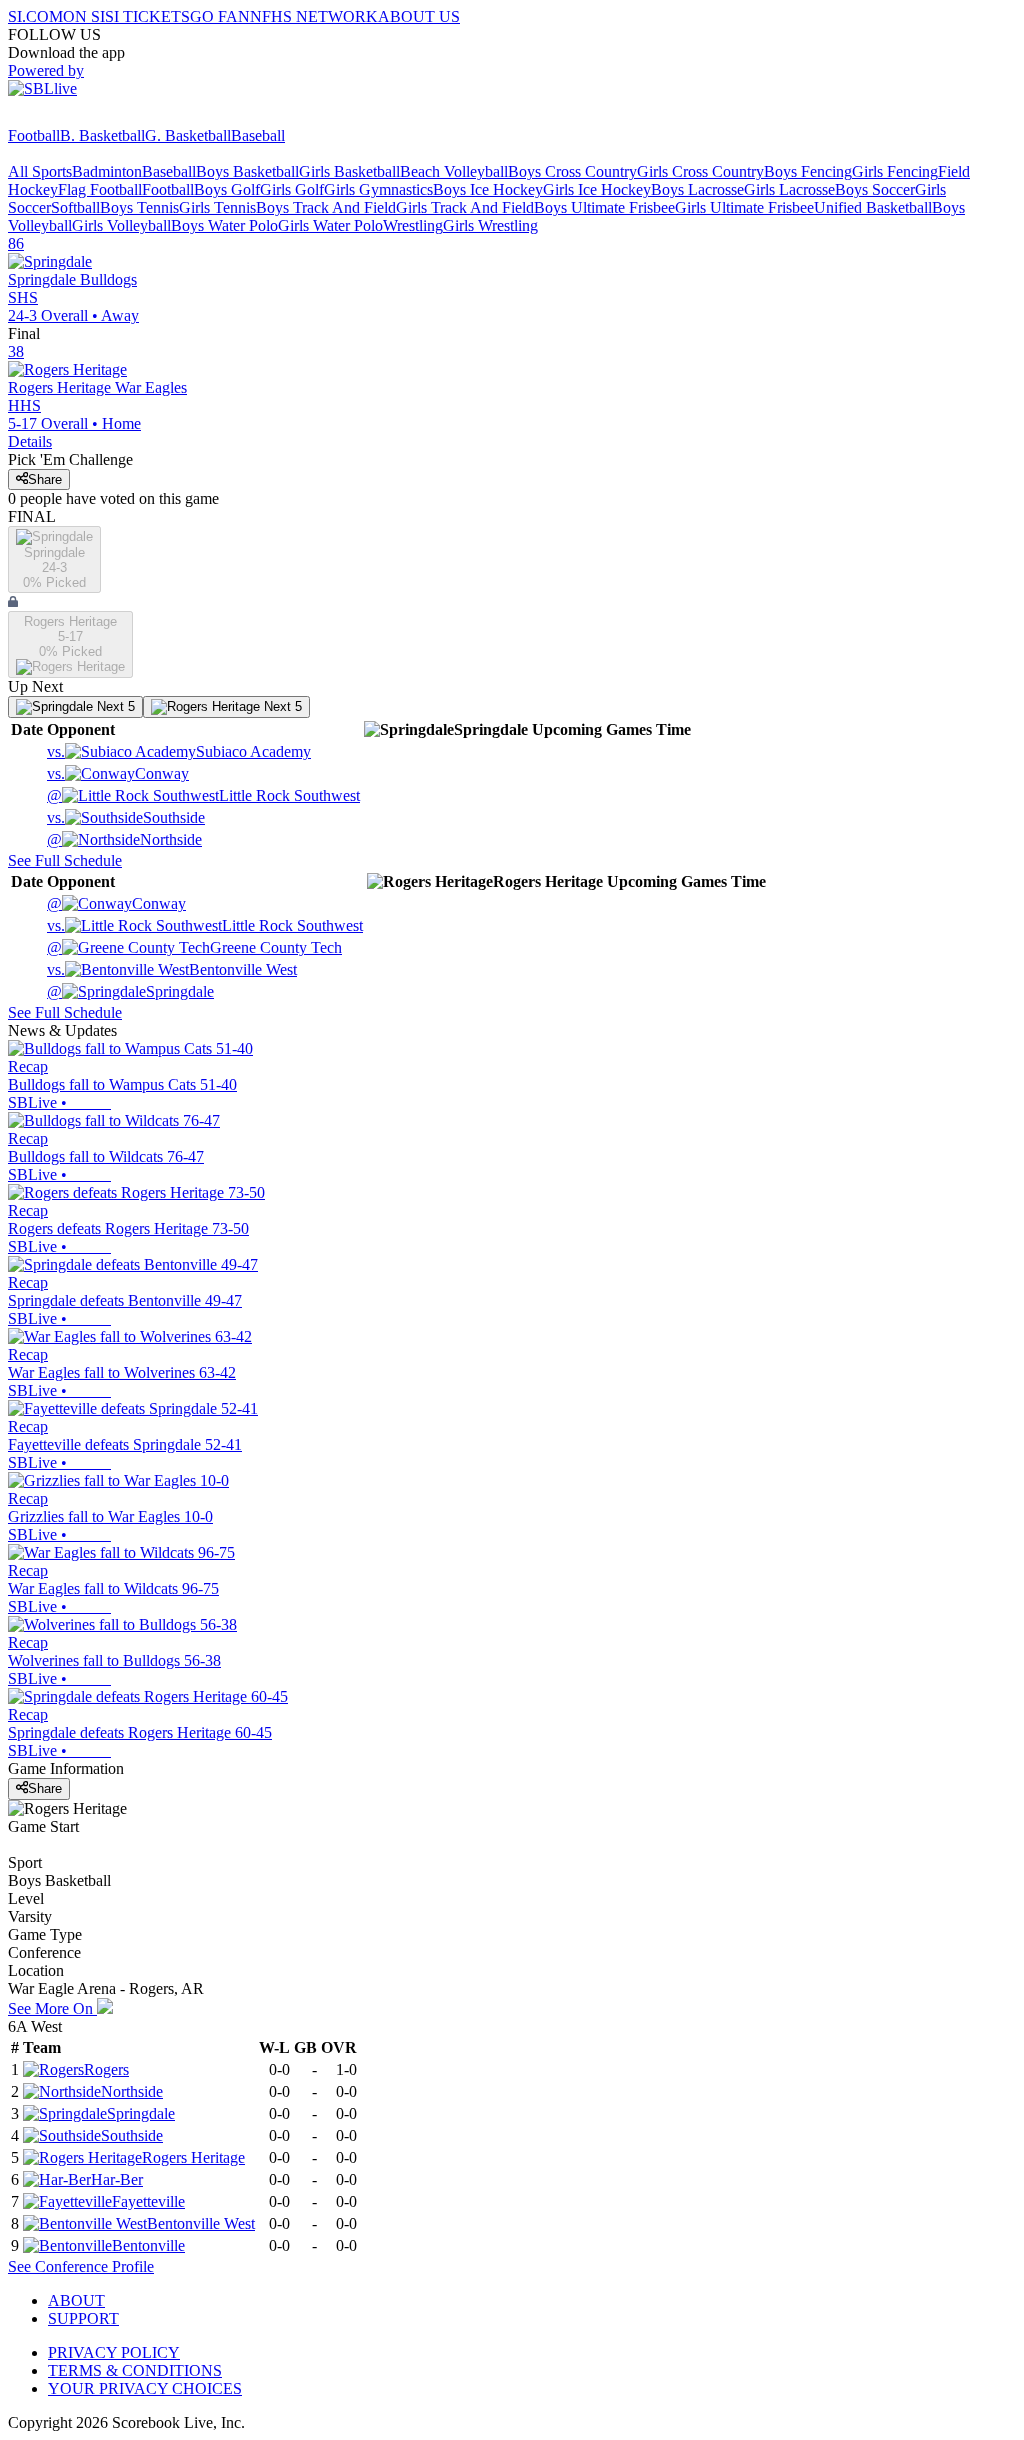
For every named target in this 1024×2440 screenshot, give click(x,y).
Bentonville (148, 2245)
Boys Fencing (808, 171)
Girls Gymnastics (378, 189)
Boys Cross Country (572, 171)
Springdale (130, 991)
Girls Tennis (217, 207)
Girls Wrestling (490, 225)
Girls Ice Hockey (597, 189)
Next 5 (114, 706)
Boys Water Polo (224, 225)
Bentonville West (172, 969)
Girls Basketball (349, 171)
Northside (124, 839)
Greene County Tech (194, 947)
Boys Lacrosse (697, 189)
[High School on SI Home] (85, 117)
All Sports (40, 171)
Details (30, 441)
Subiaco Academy (179, 751)
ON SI (84, 16)
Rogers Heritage (193, 2157)
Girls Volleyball (121, 225)
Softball (75, 207)
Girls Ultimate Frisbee (744, 207)
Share (45, 479)
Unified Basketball (873, 207)
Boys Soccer (875, 189)
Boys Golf (227, 189)
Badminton (107, 171)
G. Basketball (188, 135)
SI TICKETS (147, 16)
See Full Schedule (65, 860)
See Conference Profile (81, 2266)
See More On (52, 2008)
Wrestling (413, 225)
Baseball (258, 135)
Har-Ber (117, 2179)
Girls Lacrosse (789, 189)
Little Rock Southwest (203, 795)
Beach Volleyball (454, 171)
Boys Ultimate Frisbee (604, 207)
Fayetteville (148, 2201)
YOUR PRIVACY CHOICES (145, 2388)
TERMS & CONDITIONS (135, 2370)
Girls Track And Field (465, 207)
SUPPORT (83, 2318)
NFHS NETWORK (314, 16)
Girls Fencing (895, 171)
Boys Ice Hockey (488, 189)
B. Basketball (102, 135)
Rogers (106, 2069)
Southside (126, 817)
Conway (118, 773)
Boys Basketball (247, 171)
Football (34, 135)
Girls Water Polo (330, 225)
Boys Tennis (139, 207)
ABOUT (76, 2300)
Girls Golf (292, 189)
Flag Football (100, 189)
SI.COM (35, 16)
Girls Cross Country (700, 171)
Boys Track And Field (326, 207)
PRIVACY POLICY (114, 2352)
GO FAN (220, 16)
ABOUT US (419, 16)
